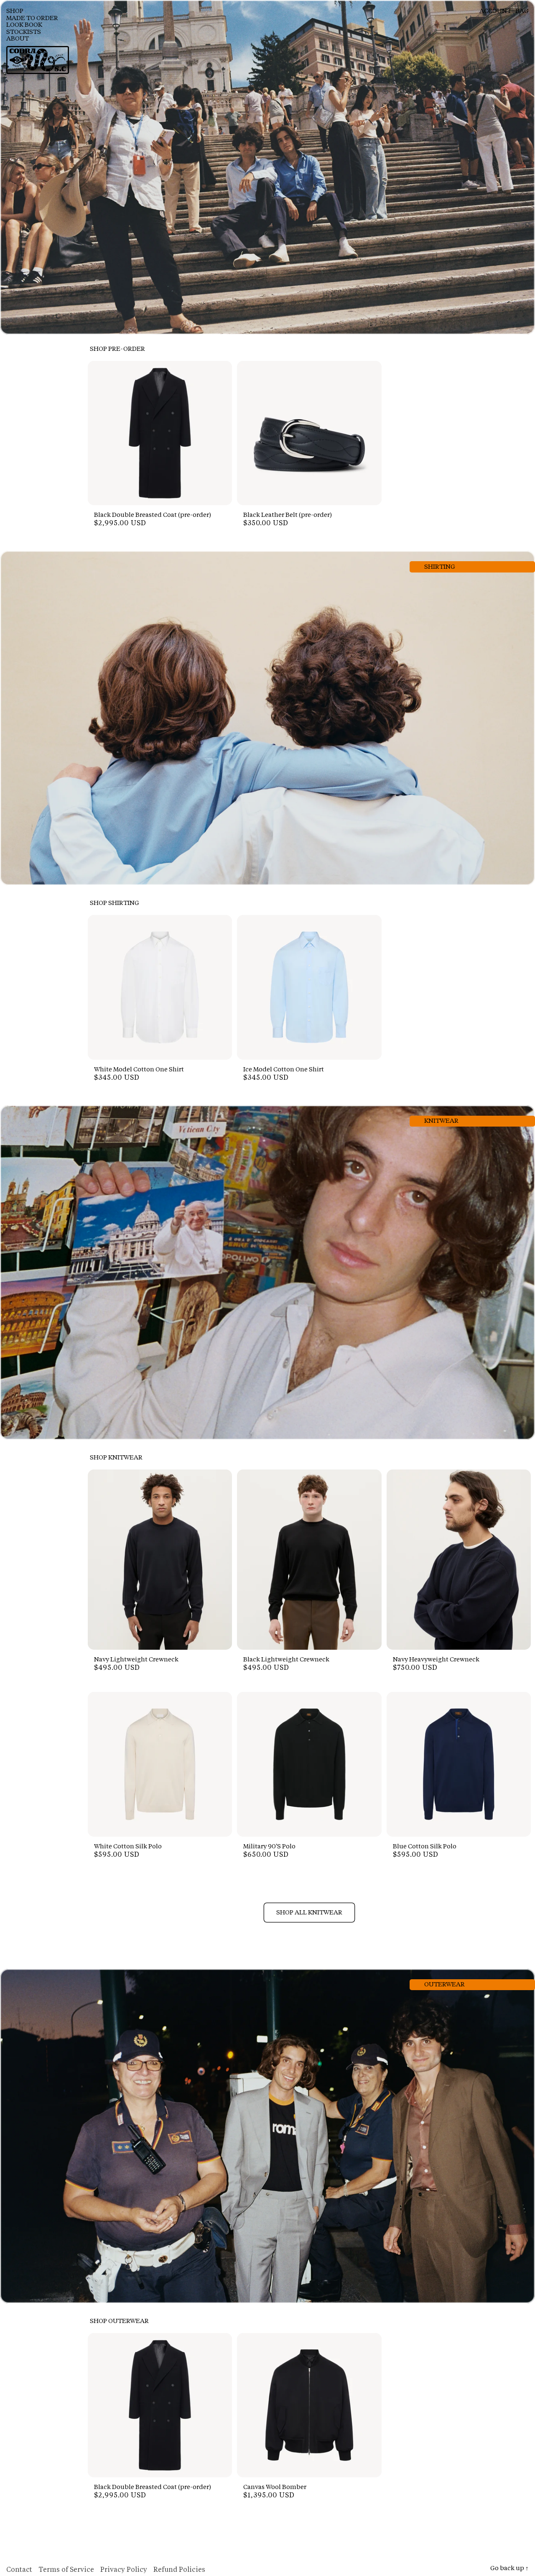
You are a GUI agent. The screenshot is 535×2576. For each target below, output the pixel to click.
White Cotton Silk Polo (128, 1847)
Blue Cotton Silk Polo (425, 1847)
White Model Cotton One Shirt (139, 1070)
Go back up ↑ (510, 2569)
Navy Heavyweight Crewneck (436, 1660)
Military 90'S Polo (269, 1847)
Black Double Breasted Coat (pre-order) (153, 515)
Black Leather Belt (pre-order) (288, 515)
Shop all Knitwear (309, 1913)
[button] (39, 12)
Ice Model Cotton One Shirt (284, 1070)
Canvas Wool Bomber (275, 2488)
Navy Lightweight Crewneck (136, 1660)
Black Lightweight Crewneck (286, 1660)
